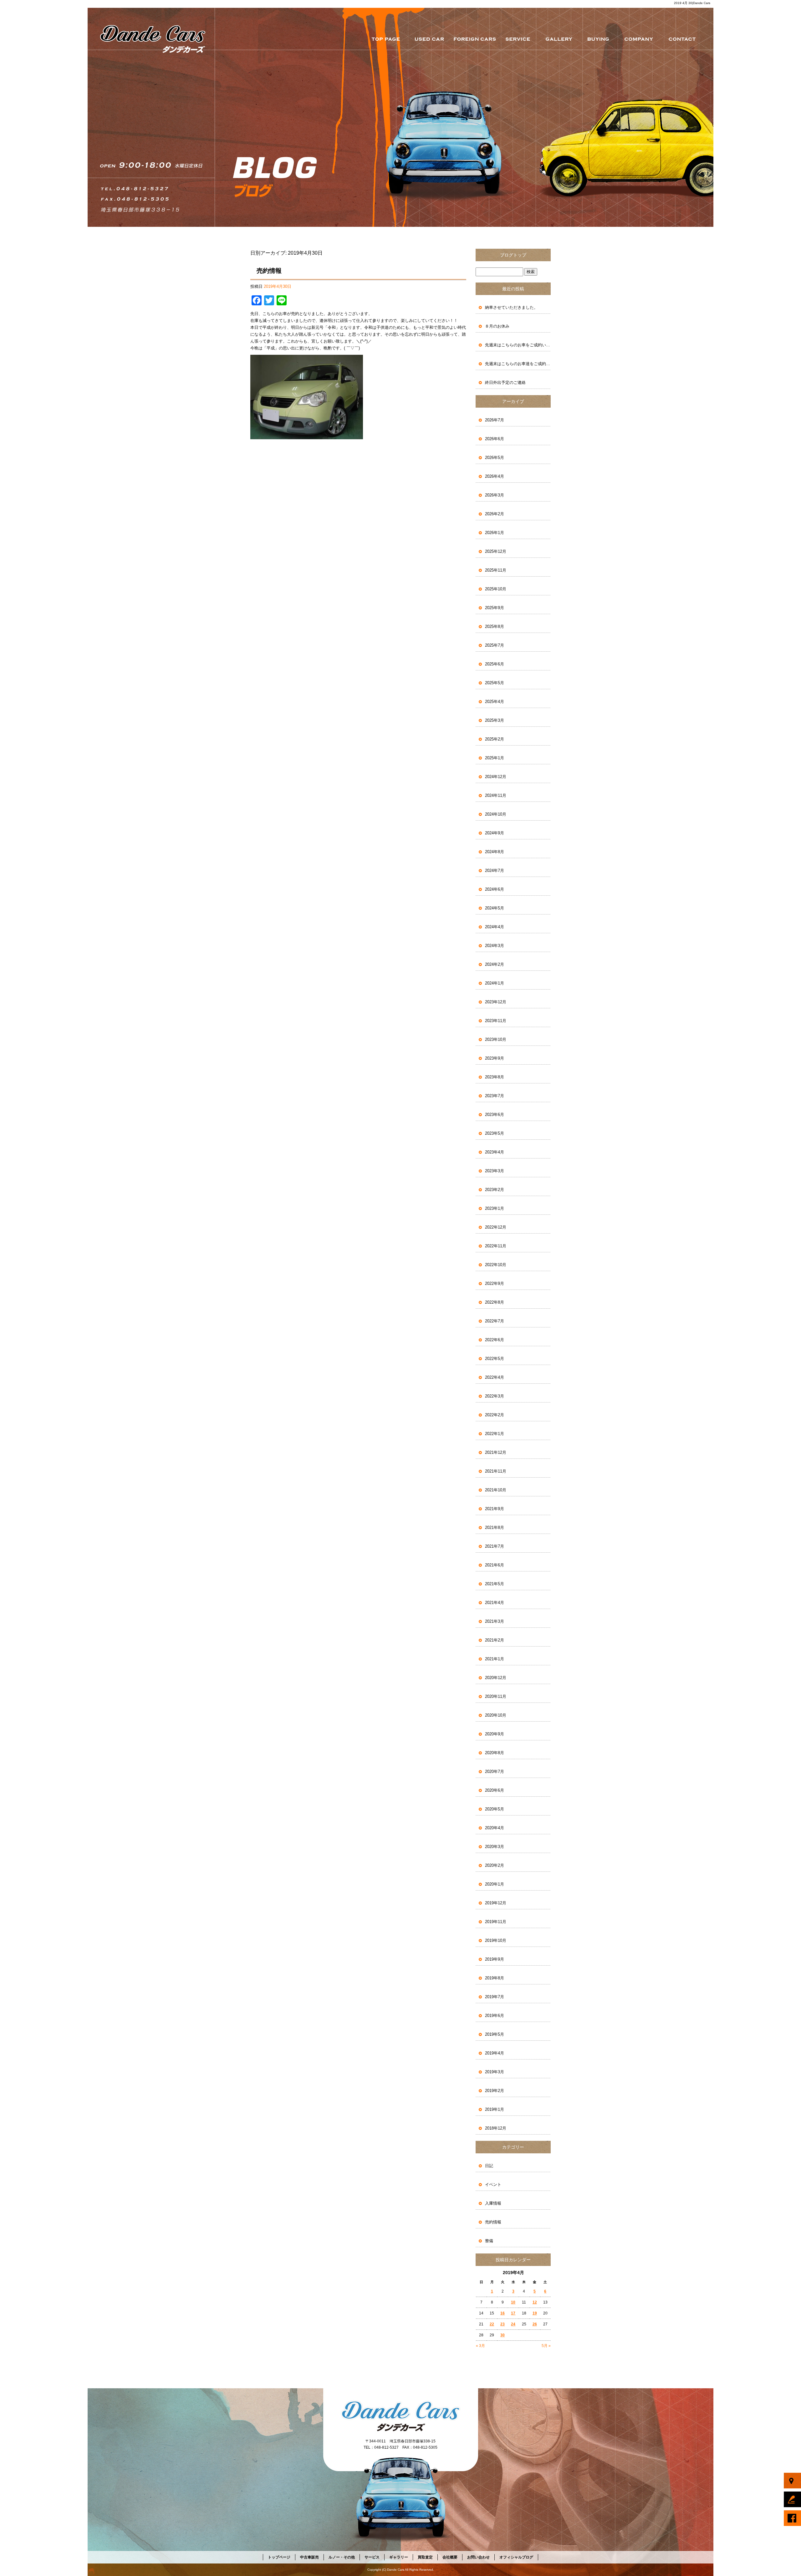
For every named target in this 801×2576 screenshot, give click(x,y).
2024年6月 (495, 889)
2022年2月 (495, 1415)
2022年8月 (495, 1302)
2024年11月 (496, 795)
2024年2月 (495, 964)
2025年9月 (495, 608)
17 (513, 2313)
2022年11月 (496, 1246)
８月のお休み (497, 326)
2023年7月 (495, 1096)
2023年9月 (495, 1058)
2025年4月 (495, 702)
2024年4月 (495, 927)
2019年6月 (495, 2016)
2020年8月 (495, 1753)
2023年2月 (495, 1190)
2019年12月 (496, 1903)
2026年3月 (495, 495)
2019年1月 (495, 2109)
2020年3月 (495, 1847)
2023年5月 (495, 1133)
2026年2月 (495, 514)
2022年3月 (495, 1396)
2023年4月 (495, 1152)
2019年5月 (495, 2034)
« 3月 (480, 2346)
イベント (493, 2184)
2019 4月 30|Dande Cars (692, 3)
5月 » (546, 2346)
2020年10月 (496, 1715)
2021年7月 (495, 1546)
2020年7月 (495, 1772)
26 (535, 2324)
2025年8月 (495, 626)
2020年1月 (495, 1884)
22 (492, 2324)
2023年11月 (496, 1021)
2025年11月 (496, 570)
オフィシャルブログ (516, 2557)
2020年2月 (495, 1865)
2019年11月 (496, 1922)
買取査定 (599, 39)
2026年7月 (495, 420)
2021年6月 (495, 1565)
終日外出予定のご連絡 (505, 382)
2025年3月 (495, 720)
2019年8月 (495, 1978)
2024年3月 (495, 946)
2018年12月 (496, 2128)
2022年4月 (495, 1377)
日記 (489, 2166)
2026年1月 (495, 533)
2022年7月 (495, 1321)
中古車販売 (430, 39)
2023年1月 (495, 1208)
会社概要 (638, 39)
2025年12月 (496, 551)
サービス (519, 39)
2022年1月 (495, 1434)
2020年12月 (496, 1678)
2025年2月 (495, 739)
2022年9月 (495, 1283)
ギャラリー (560, 39)
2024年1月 (495, 983)
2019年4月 (495, 2053)
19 (535, 2313)
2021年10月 (496, 1490)
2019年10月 (496, 1940)
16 (503, 2313)
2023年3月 (495, 1171)
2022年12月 (496, 1227)
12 (535, 2302)
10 (513, 2302)
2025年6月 (495, 664)
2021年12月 (496, 1452)
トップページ (385, 39)
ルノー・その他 (476, 39)
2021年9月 (495, 1509)
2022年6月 (495, 1340)
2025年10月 (496, 589)
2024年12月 (496, 777)
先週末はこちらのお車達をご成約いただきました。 (518, 364)
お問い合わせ (684, 39)
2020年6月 (495, 1790)
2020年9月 (495, 1734)
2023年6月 (495, 1115)
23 (503, 2324)
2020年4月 (495, 1828)
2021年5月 (495, 1584)
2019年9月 (495, 1959)
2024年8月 (495, 852)
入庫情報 (493, 2203)
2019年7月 (495, 1997)
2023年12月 (496, 1002)
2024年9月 (495, 833)
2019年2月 (495, 2091)
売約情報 (269, 271)
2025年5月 (495, 683)
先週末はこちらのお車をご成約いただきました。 (518, 345)
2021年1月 (495, 1659)
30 (503, 2335)
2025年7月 (495, 645)
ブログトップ (513, 255)
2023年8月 (495, 1077)
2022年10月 (496, 1265)
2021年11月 (496, 1471)
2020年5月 (495, 1809)
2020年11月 (496, 1696)
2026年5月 (495, 458)
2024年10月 (496, 814)
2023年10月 (496, 1039)
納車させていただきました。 (511, 307)
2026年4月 (495, 476)
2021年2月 (495, 1640)
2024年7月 (495, 871)
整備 (489, 2241)
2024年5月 (495, 908)
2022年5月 (495, 1359)
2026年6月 (495, 439)
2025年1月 (495, 758)
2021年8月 (495, 1527)
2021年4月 (495, 1603)
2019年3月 (495, 2072)
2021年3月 (495, 1621)
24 (513, 2324)
